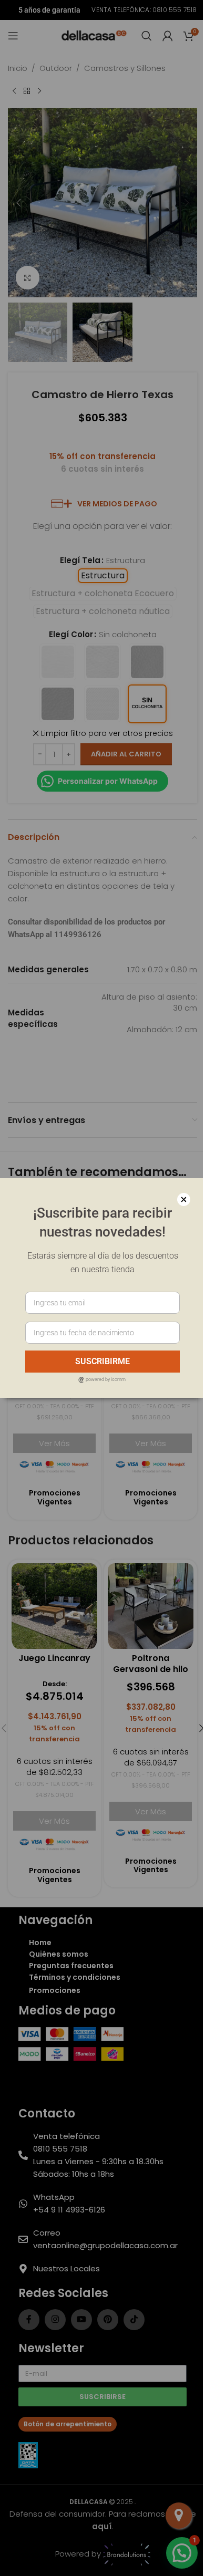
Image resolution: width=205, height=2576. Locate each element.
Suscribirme (99, 1361)
